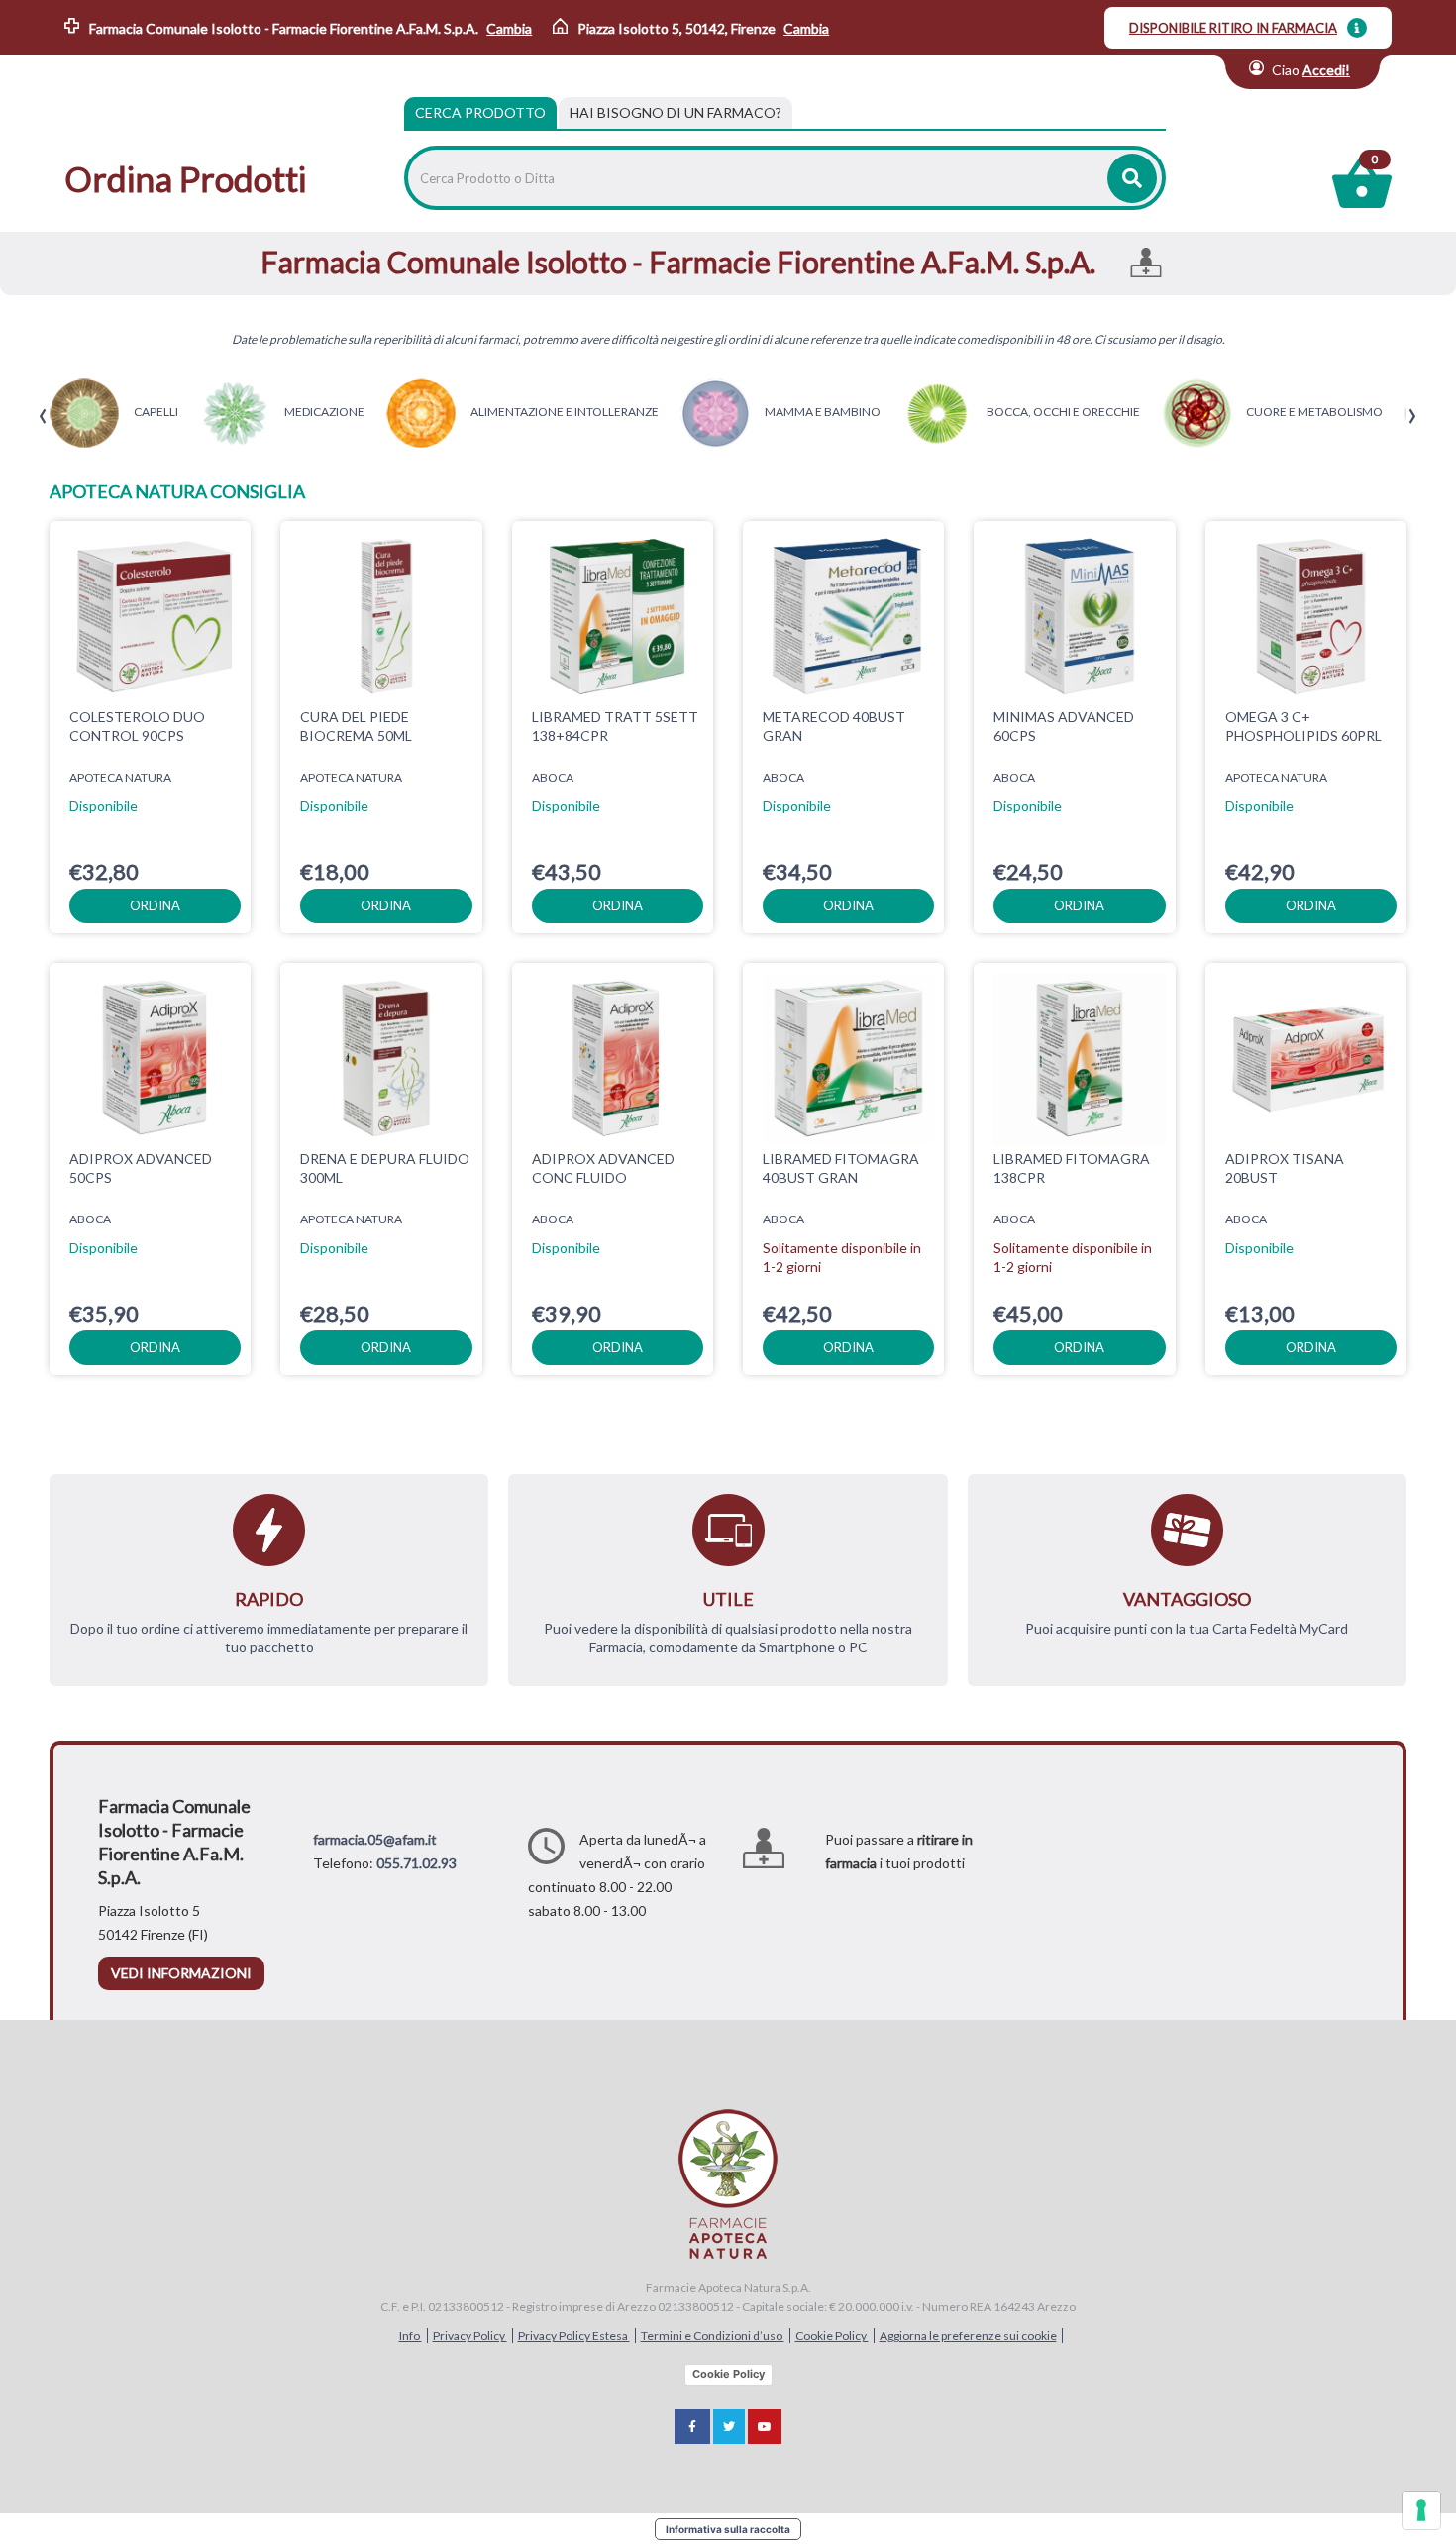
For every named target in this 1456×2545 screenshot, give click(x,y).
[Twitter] (729, 2427)
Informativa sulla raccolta (728, 2529)
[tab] (676, 113)
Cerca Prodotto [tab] (480, 112)
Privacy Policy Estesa (574, 2335)
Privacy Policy (470, 2335)
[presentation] (43, 417)
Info (411, 2335)
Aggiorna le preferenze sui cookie (968, 2335)
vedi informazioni (181, 1973)
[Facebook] (692, 2427)
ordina (155, 905)
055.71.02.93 (416, 1863)
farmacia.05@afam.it (375, 1839)
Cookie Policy (832, 2335)
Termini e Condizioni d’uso (713, 2335)
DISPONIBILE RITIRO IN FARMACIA (1233, 28)
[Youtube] (765, 2427)
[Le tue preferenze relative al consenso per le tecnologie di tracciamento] (1421, 2510)
